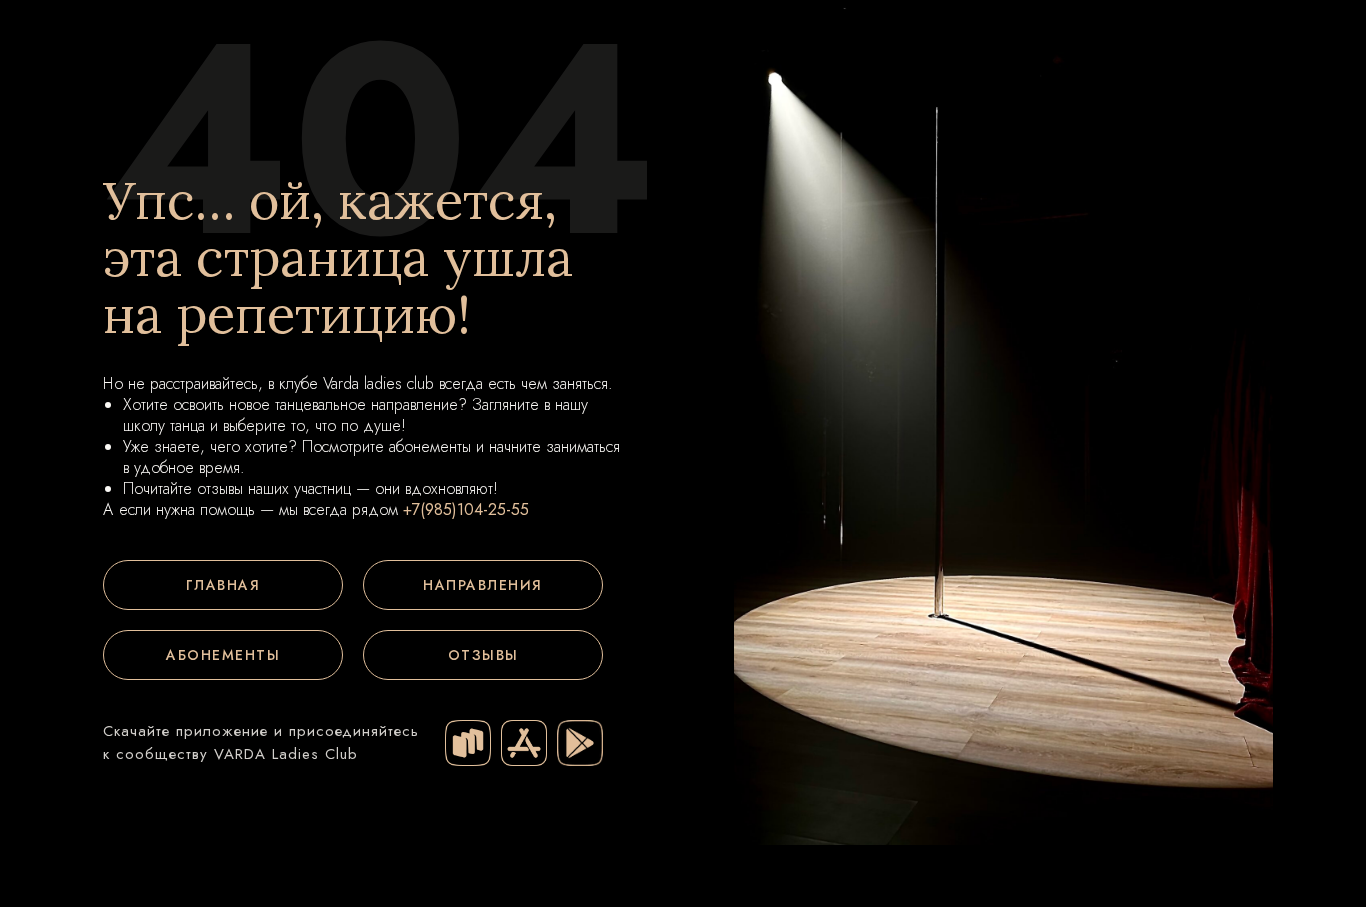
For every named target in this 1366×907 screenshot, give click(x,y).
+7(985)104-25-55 (466, 509)
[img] (468, 743)
